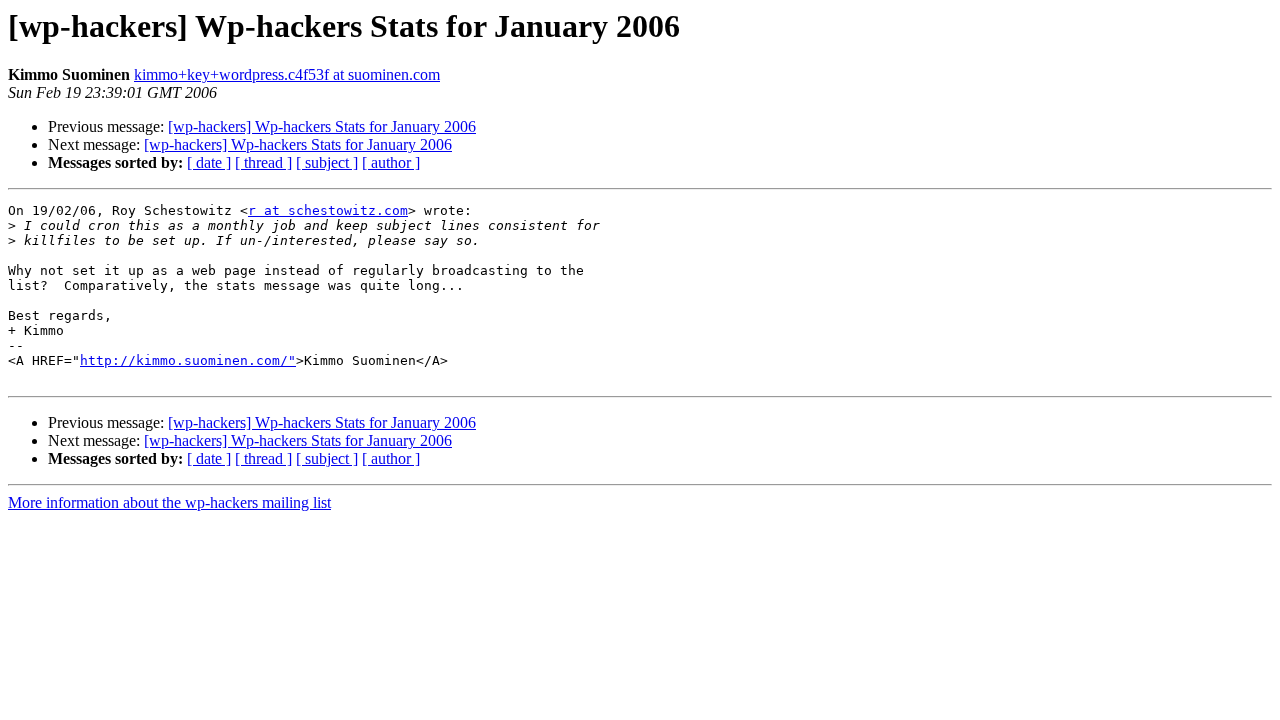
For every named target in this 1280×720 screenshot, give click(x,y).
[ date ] (209, 162)
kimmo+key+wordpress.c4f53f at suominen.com (287, 74)
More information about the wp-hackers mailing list (169, 502)
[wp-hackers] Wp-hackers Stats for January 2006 (322, 126)
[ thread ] (263, 162)
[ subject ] (327, 162)
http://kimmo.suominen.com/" (188, 360)
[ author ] (391, 162)
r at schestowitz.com (328, 210)
